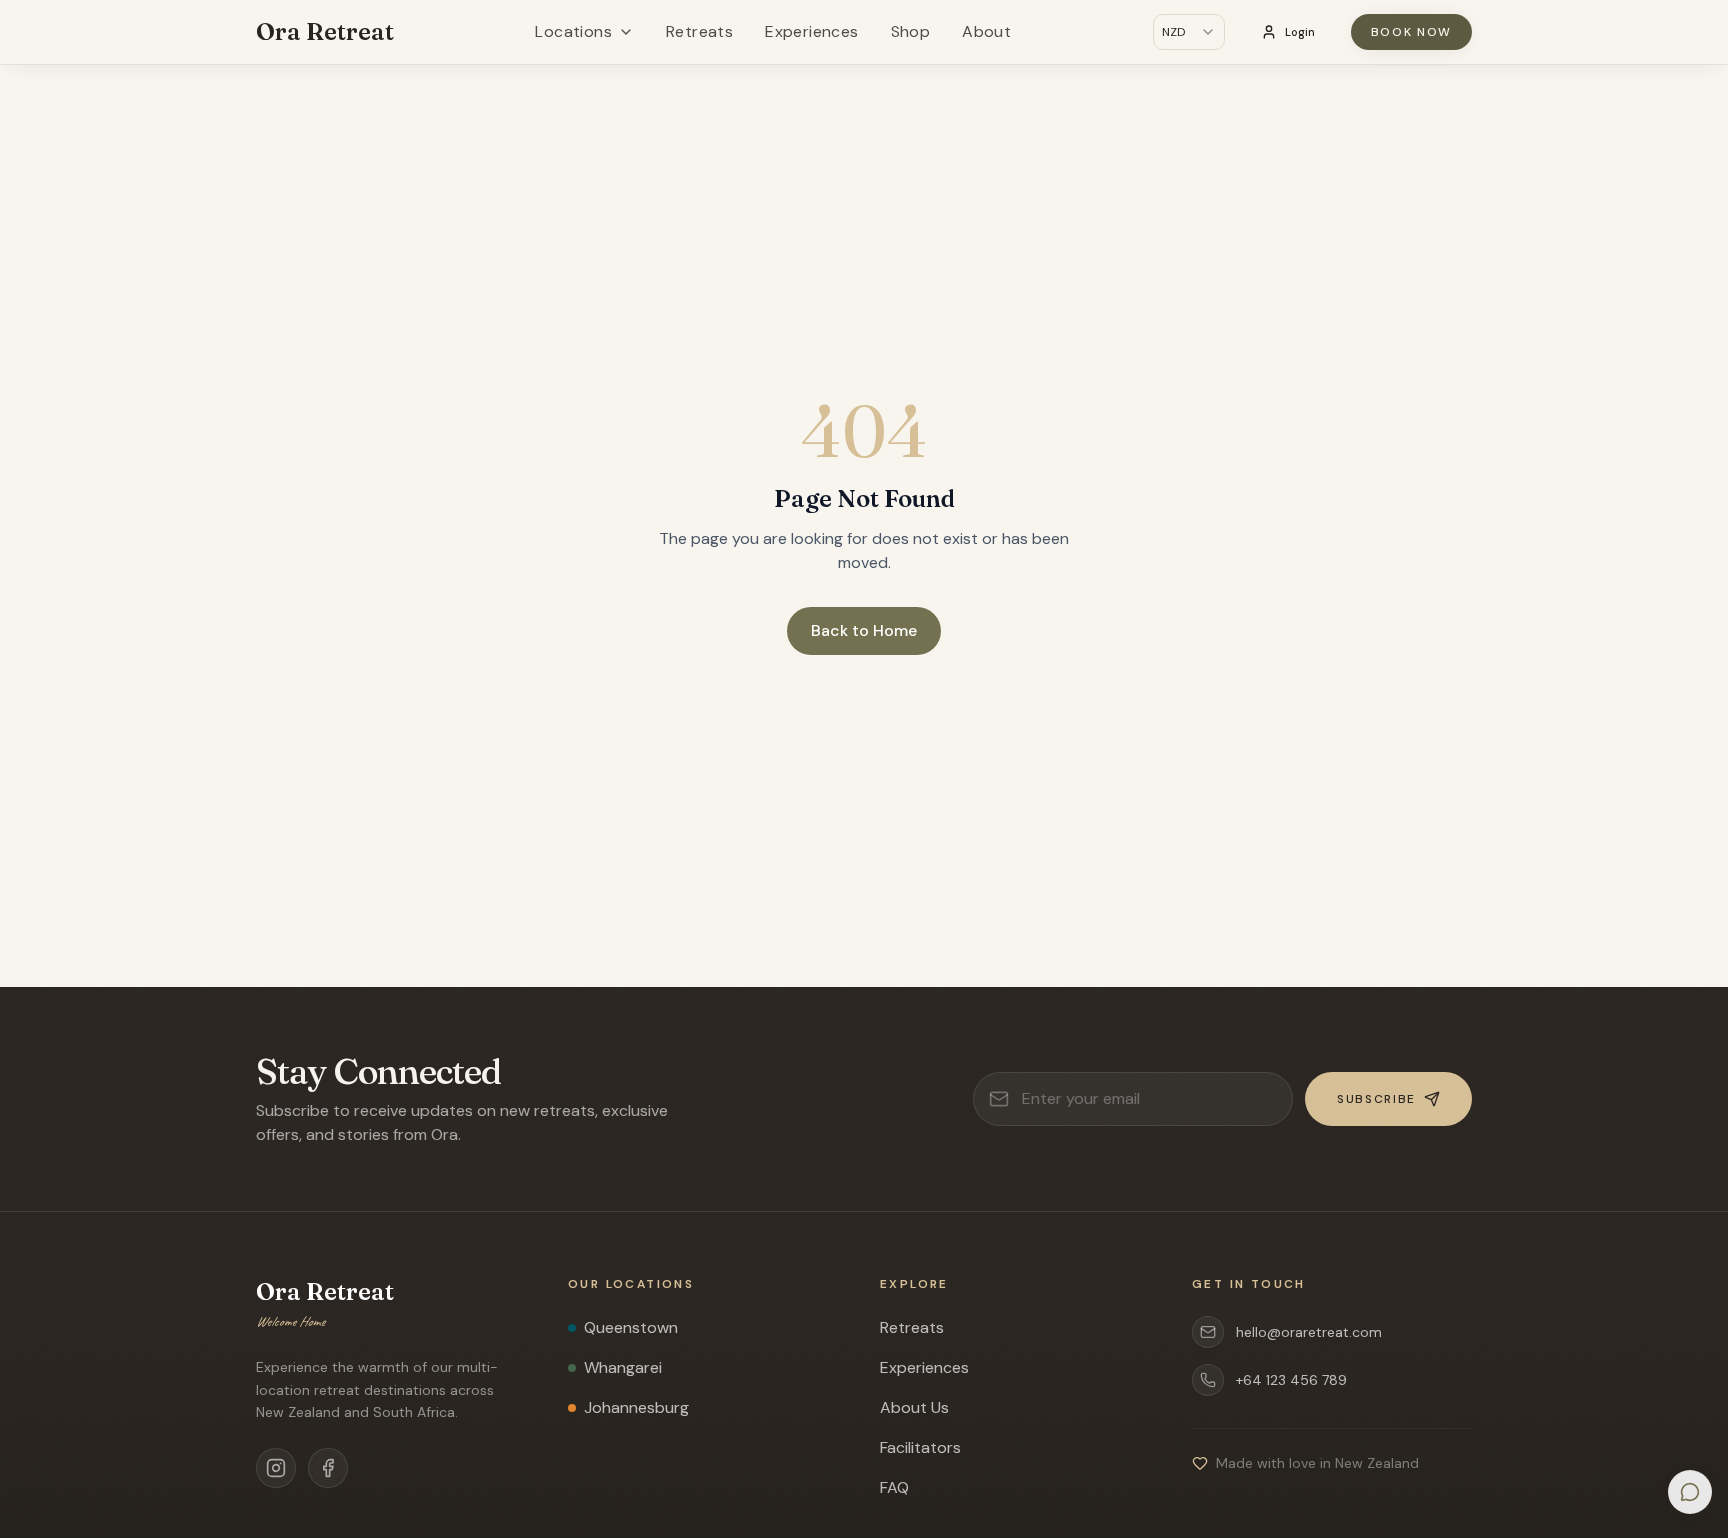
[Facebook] (328, 1468)
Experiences (811, 31)
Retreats (699, 31)
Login (1300, 32)
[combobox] (1189, 32)
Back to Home (864, 630)
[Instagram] (276, 1468)
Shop (911, 31)
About (986, 31)
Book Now (1411, 32)
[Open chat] (1690, 1492)
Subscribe (1376, 1099)
